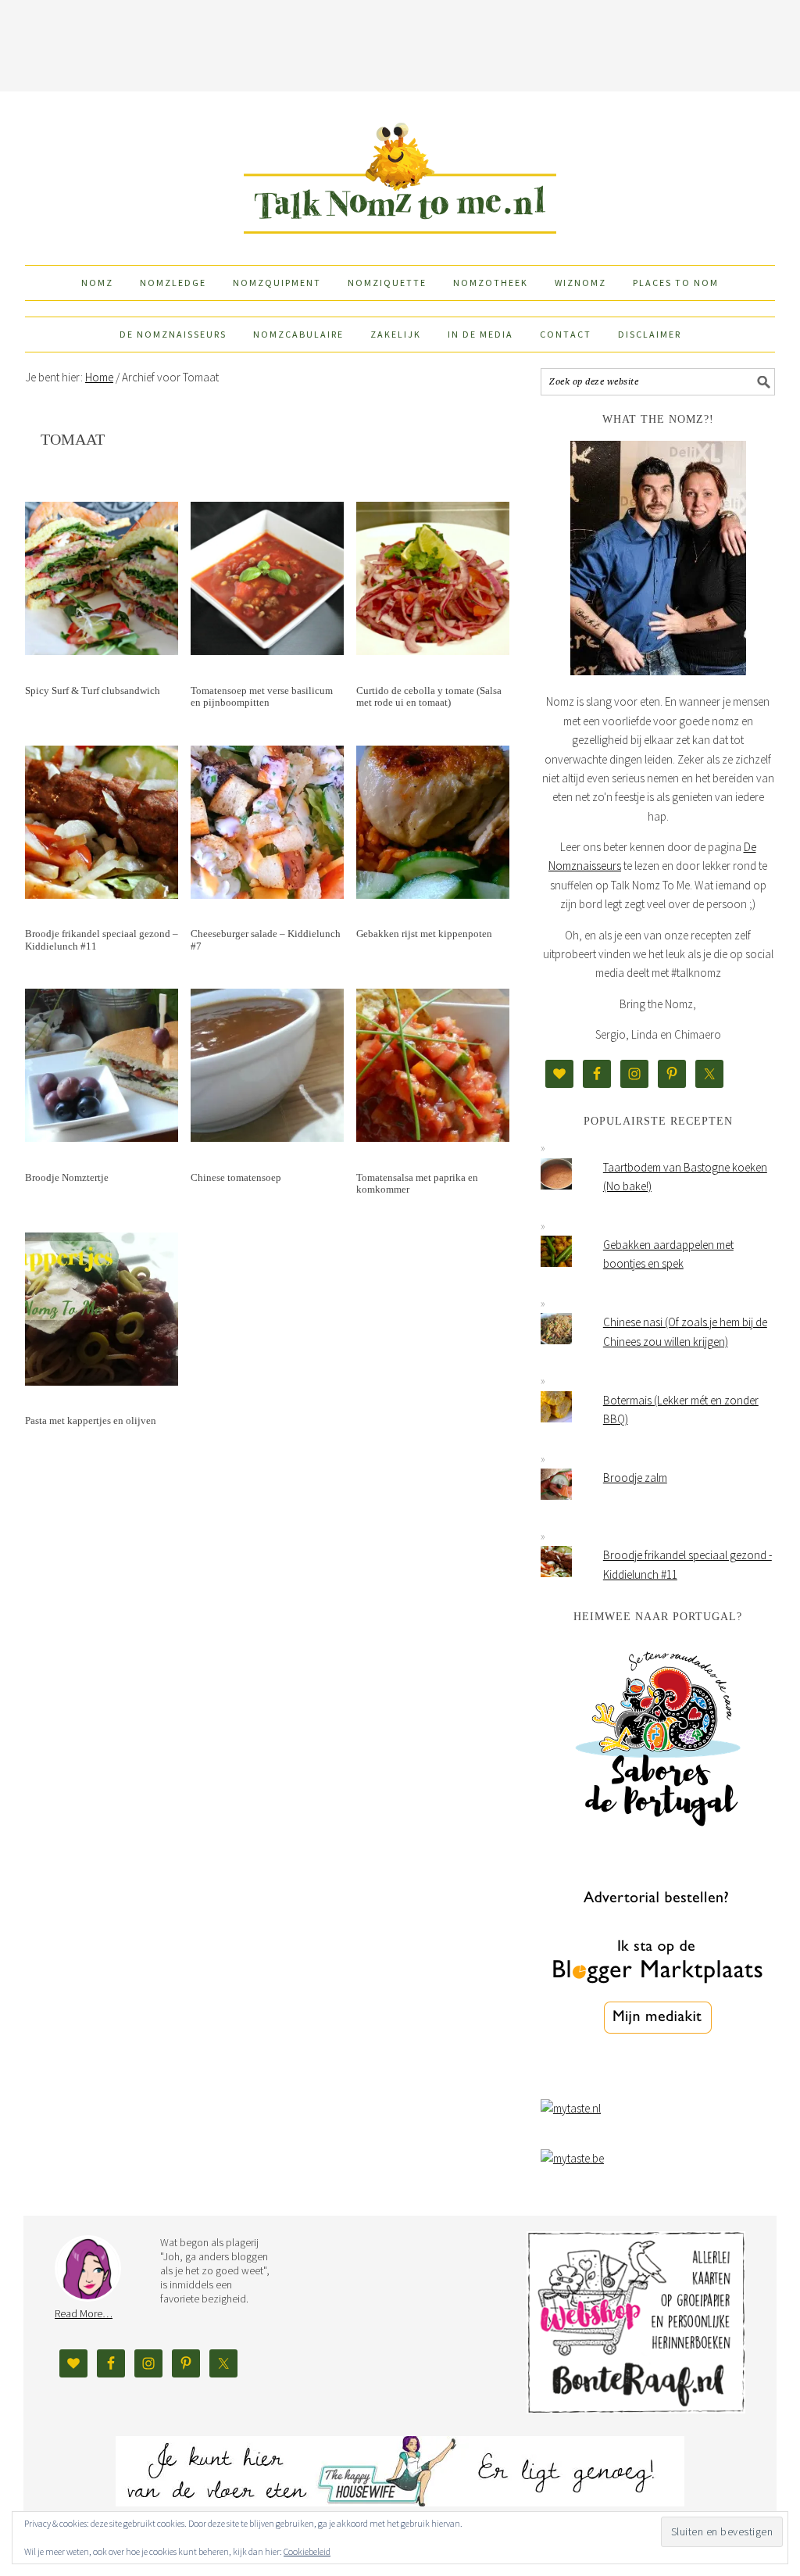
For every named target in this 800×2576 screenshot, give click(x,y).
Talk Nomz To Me (400, 171)
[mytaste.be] (572, 2158)
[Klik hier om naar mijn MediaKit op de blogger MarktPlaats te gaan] (658, 2074)
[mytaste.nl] (571, 2108)
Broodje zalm (635, 1478)
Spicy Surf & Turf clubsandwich (93, 691)
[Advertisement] (400, 43)
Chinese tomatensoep (236, 1177)
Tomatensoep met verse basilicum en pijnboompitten (262, 697)
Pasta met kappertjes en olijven (91, 1420)
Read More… (84, 2313)
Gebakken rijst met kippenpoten (424, 934)
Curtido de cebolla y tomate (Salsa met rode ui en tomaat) (429, 697)
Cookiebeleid (307, 2551)
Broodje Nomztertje (67, 1177)
